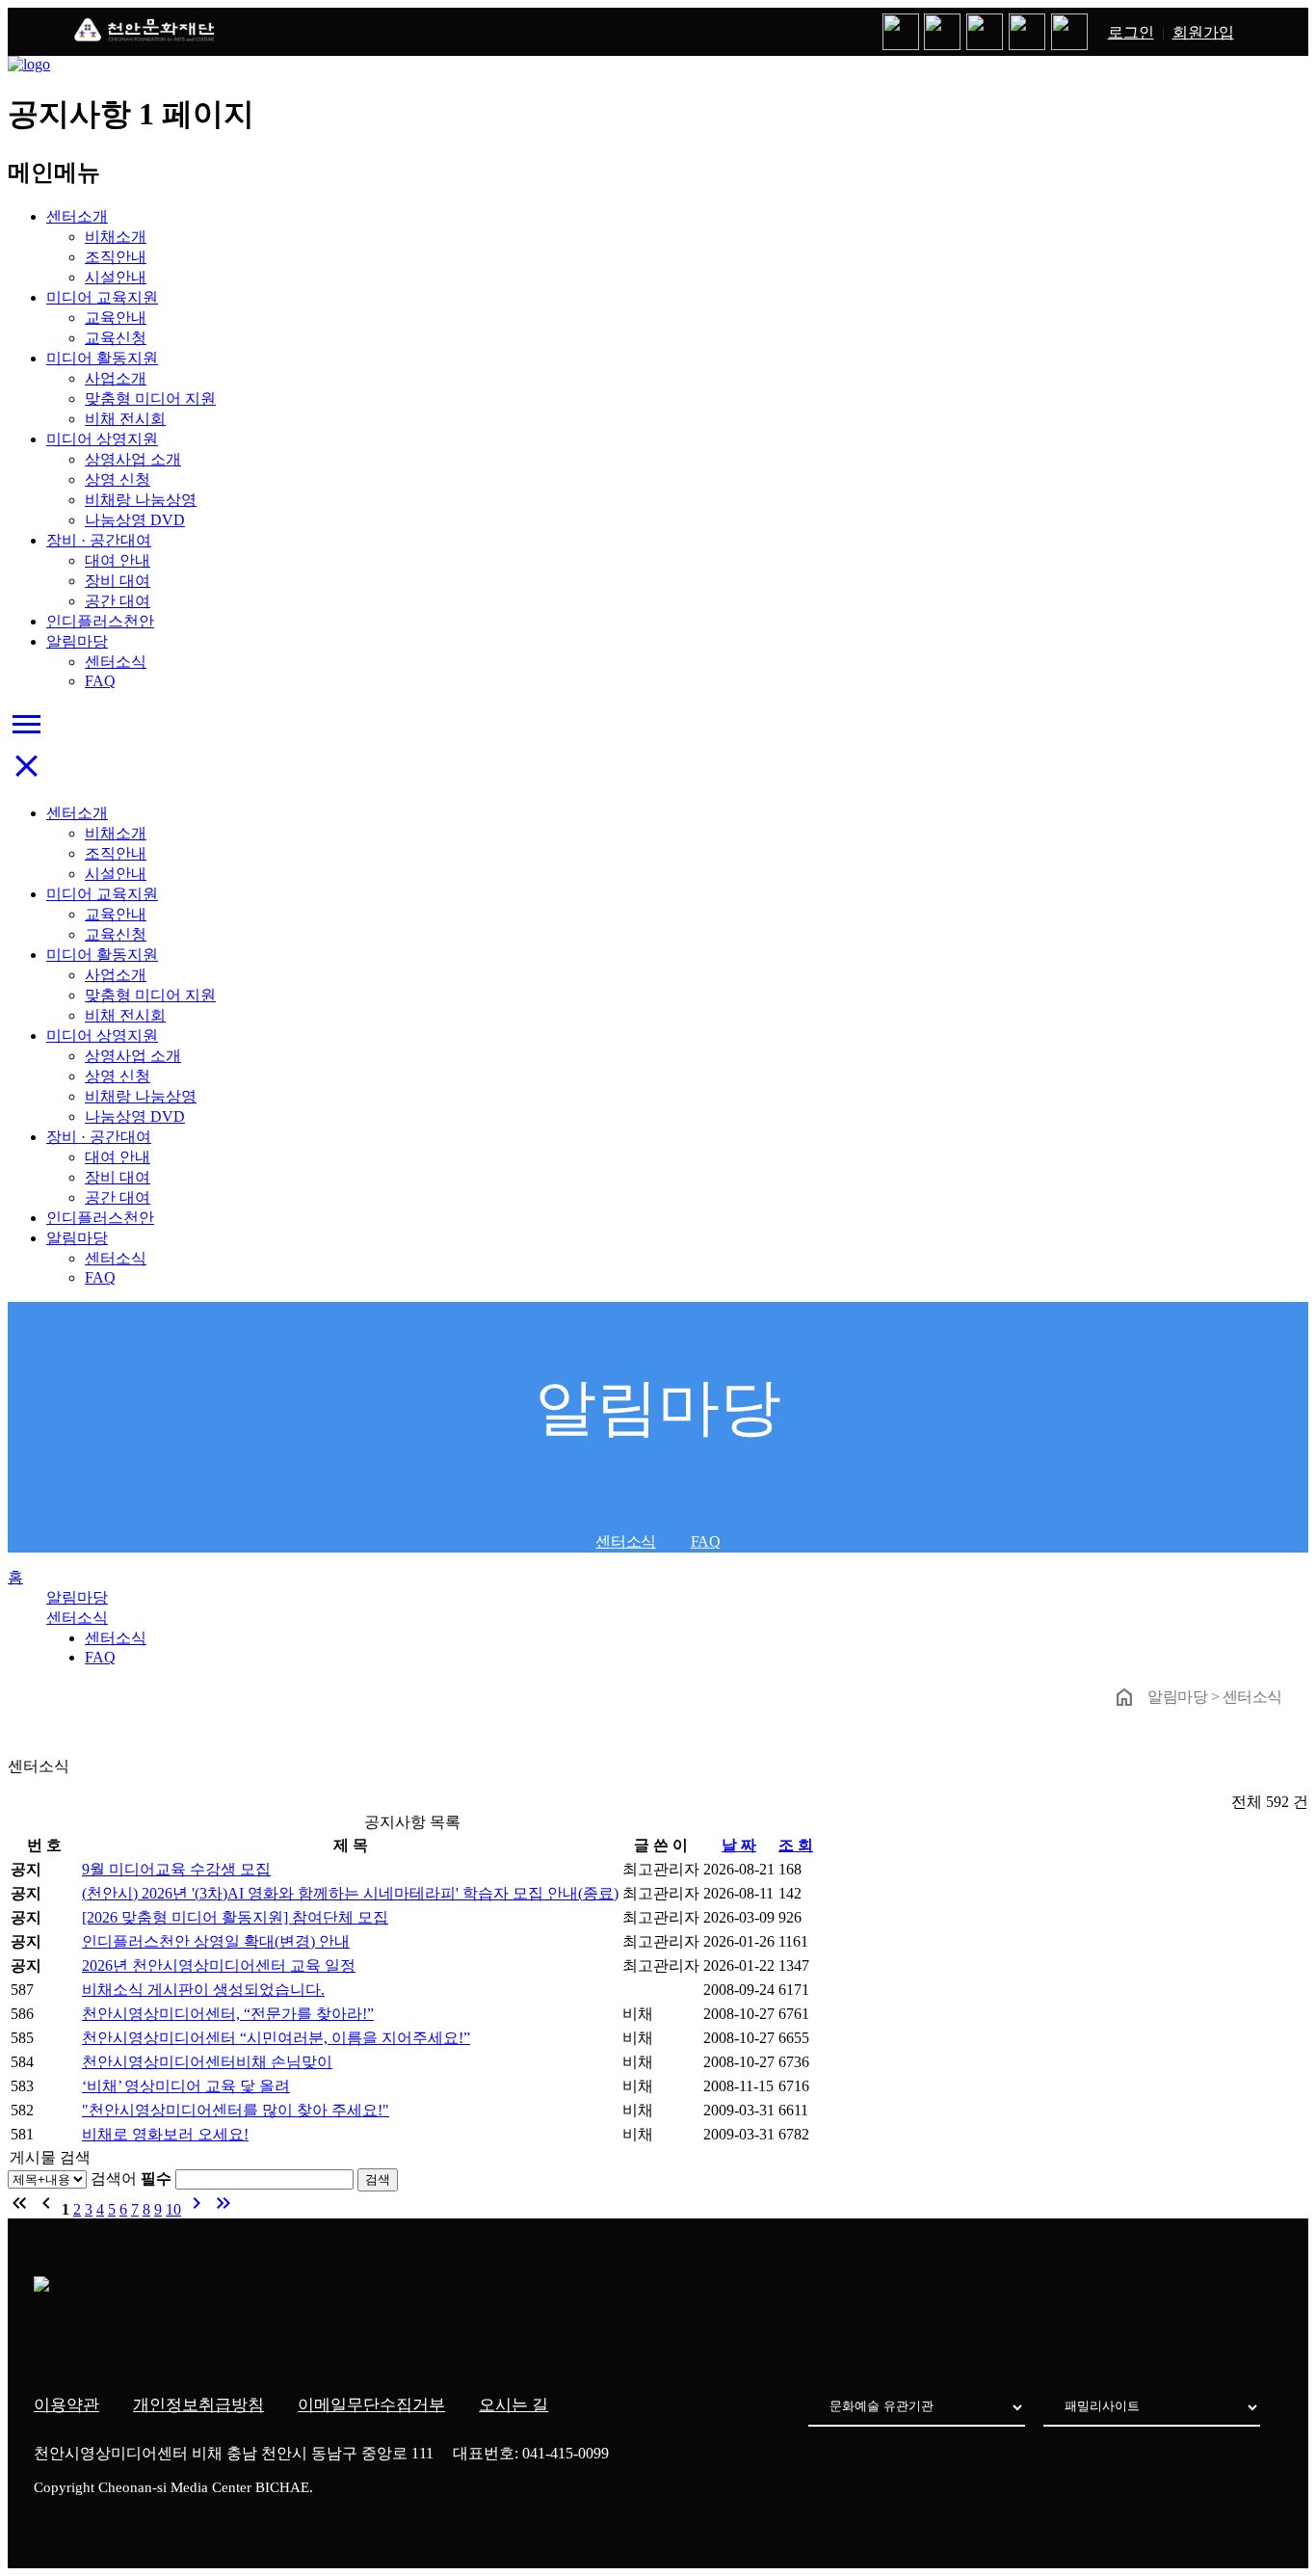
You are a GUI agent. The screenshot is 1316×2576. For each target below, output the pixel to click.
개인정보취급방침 (198, 2405)
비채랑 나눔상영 (141, 500)
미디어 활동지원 (102, 358)
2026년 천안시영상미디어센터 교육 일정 (219, 1965)
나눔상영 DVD (135, 520)
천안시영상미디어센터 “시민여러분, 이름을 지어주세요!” (276, 2038)
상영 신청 (118, 479)
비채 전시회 (125, 419)
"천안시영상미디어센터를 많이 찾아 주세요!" (236, 2110)
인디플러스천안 (100, 621)
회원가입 (1203, 32)
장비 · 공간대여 (99, 540)
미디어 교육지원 (102, 297)
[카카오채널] (1027, 32)
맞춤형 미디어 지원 (150, 398)
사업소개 (116, 378)
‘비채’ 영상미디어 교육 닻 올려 (186, 2086)
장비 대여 (118, 581)
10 (173, 2209)
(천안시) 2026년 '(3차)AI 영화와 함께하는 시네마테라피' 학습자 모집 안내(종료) (350, 1893)
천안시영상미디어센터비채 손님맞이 (207, 2062)
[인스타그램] (943, 32)
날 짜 (739, 1845)
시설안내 (116, 277)
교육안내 (116, 318)
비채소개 (116, 237)
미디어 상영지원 (102, 439)
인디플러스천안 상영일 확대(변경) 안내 (216, 1941)
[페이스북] (985, 32)
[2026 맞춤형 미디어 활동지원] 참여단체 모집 (235, 1917)
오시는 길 (513, 2405)
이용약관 (66, 2405)
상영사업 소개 (133, 459)
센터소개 (77, 216)
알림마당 (77, 641)
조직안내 (116, 257)
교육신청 (116, 338)
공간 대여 (118, 601)
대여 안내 (118, 560)
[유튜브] (1069, 32)
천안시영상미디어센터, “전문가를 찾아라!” (228, 2014)
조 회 (796, 1845)
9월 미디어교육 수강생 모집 (176, 1869)
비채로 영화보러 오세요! (165, 2134)
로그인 (1131, 32)
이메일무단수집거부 (371, 2405)
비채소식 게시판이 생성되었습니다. (203, 1990)
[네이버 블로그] (901, 32)
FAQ (100, 681)
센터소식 (116, 662)
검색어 (131, 2178)
